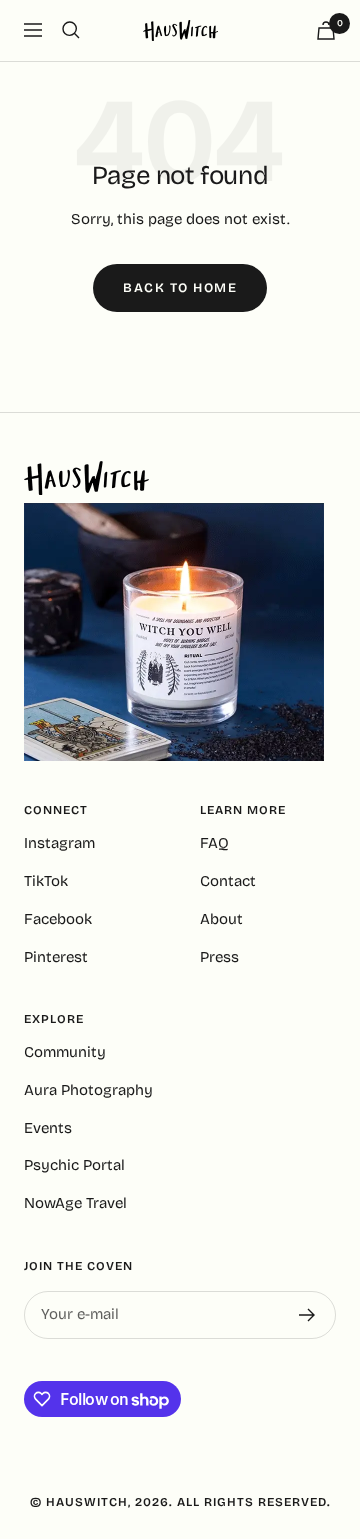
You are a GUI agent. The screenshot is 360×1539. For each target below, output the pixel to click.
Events (48, 1128)
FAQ (214, 843)
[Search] (71, 30)
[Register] (307, 1315)
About (221, 919)
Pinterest (56, 957)
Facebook (58, 919)
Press (219, 957)
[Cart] (326, 30)
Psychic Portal (74, 1165)
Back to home (180, 288)
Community (65, 1052)
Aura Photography (88, 1090)
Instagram (59, 843)
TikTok (46, 881)
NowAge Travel (75, 1203)
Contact (228, 881)
